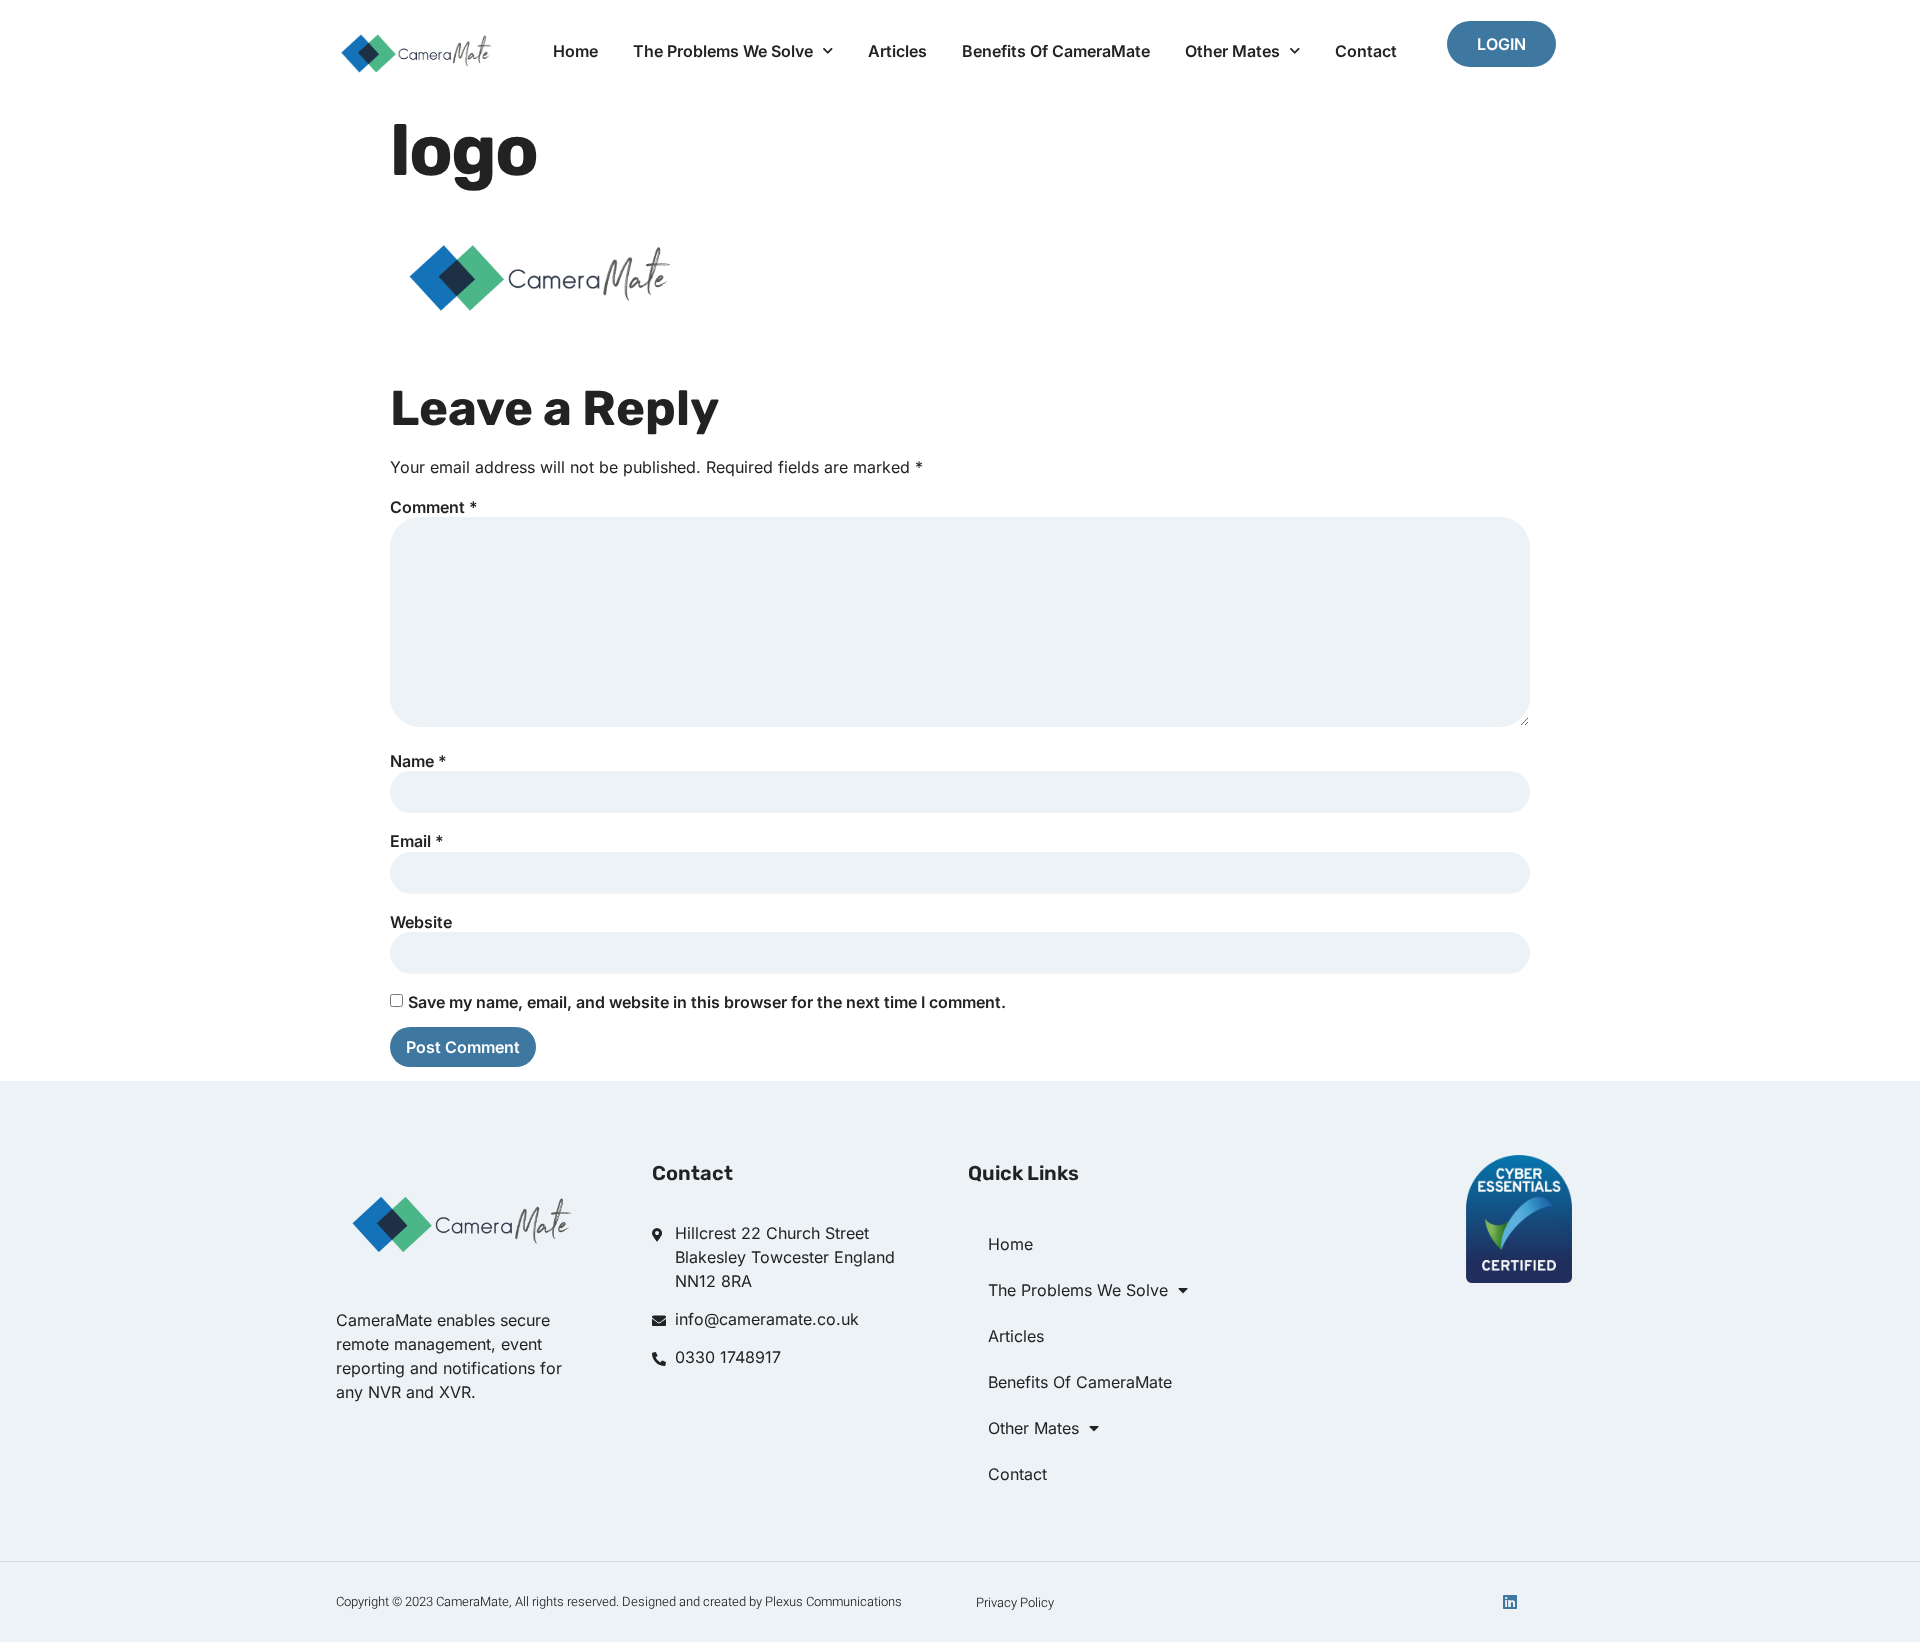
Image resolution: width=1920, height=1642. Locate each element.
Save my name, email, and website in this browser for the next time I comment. (707, 1002)
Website (421, 922)
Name (418, 761)
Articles (897, 51)
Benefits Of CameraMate (1056, 51)
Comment (434, 507)
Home (575, 51)
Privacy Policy (1015, 1602)
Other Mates (1232, 51)
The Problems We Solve (723, 51)
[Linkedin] (1510, 1602)
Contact (1366, 51)
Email (417, 841)
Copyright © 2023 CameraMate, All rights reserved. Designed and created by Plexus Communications (619, 1601)
